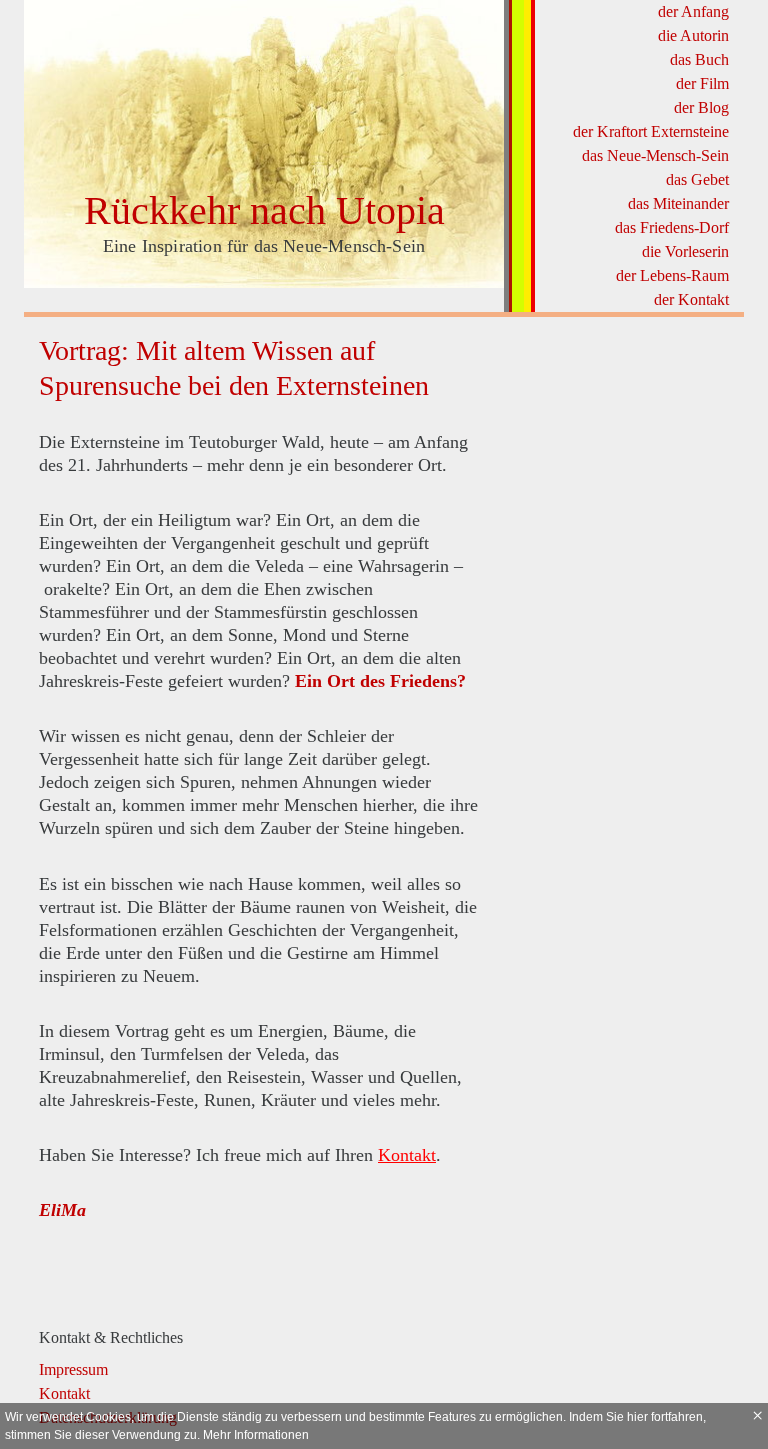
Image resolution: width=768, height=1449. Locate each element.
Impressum (73, 1369)
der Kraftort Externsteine (651, 131)
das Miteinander (678, 203)
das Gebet (697, 179)
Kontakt (407, 1155)
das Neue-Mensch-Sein (655, 155)
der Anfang (693, 11)
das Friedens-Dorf (672, 227)
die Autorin (693, 35)
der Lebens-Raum (672, 275)
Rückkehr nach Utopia (264, 210)
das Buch (699, 59)
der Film (702, 83)
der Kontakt (691, 299)
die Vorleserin (685, 251)
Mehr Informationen (256, 1435)
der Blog (701, 107)
